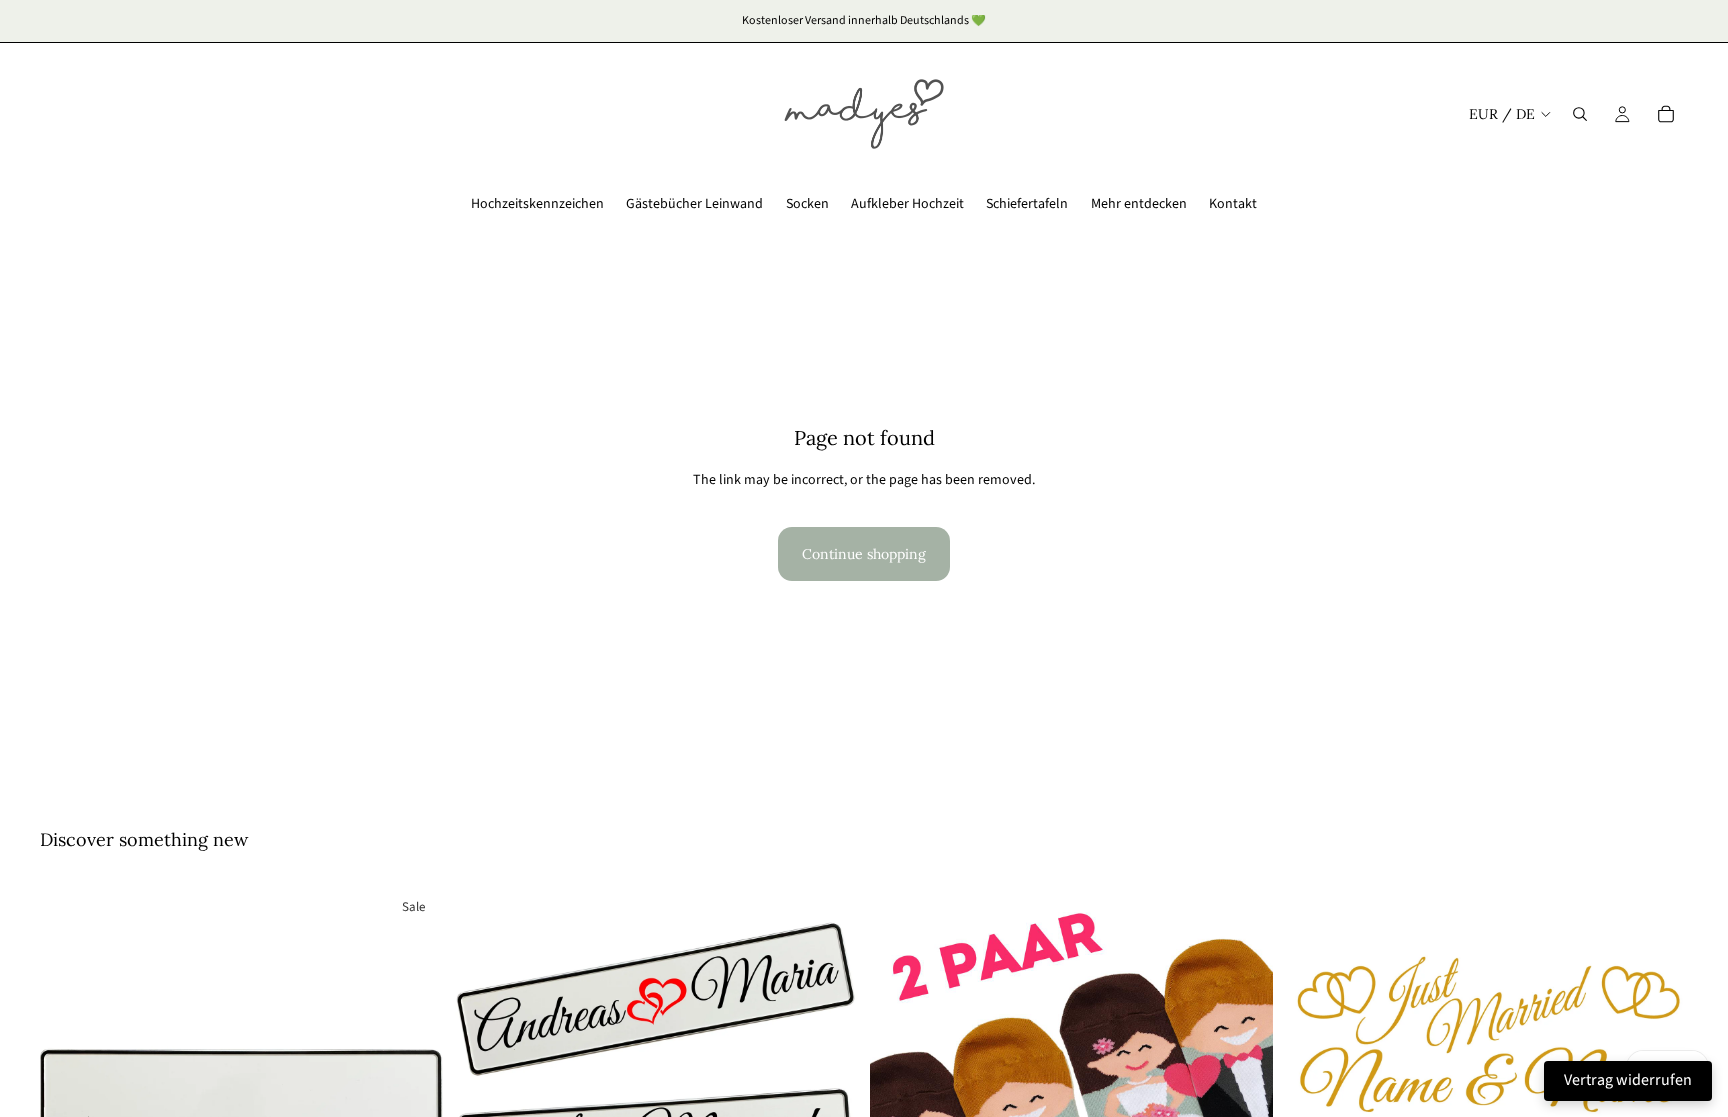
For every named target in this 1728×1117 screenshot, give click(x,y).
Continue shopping (864, 554)
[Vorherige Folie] (70, 1087)
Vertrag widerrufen (1628, 1080)
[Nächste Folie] (413, 1087)
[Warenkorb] (1666, 114)
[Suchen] (1580, 114)
